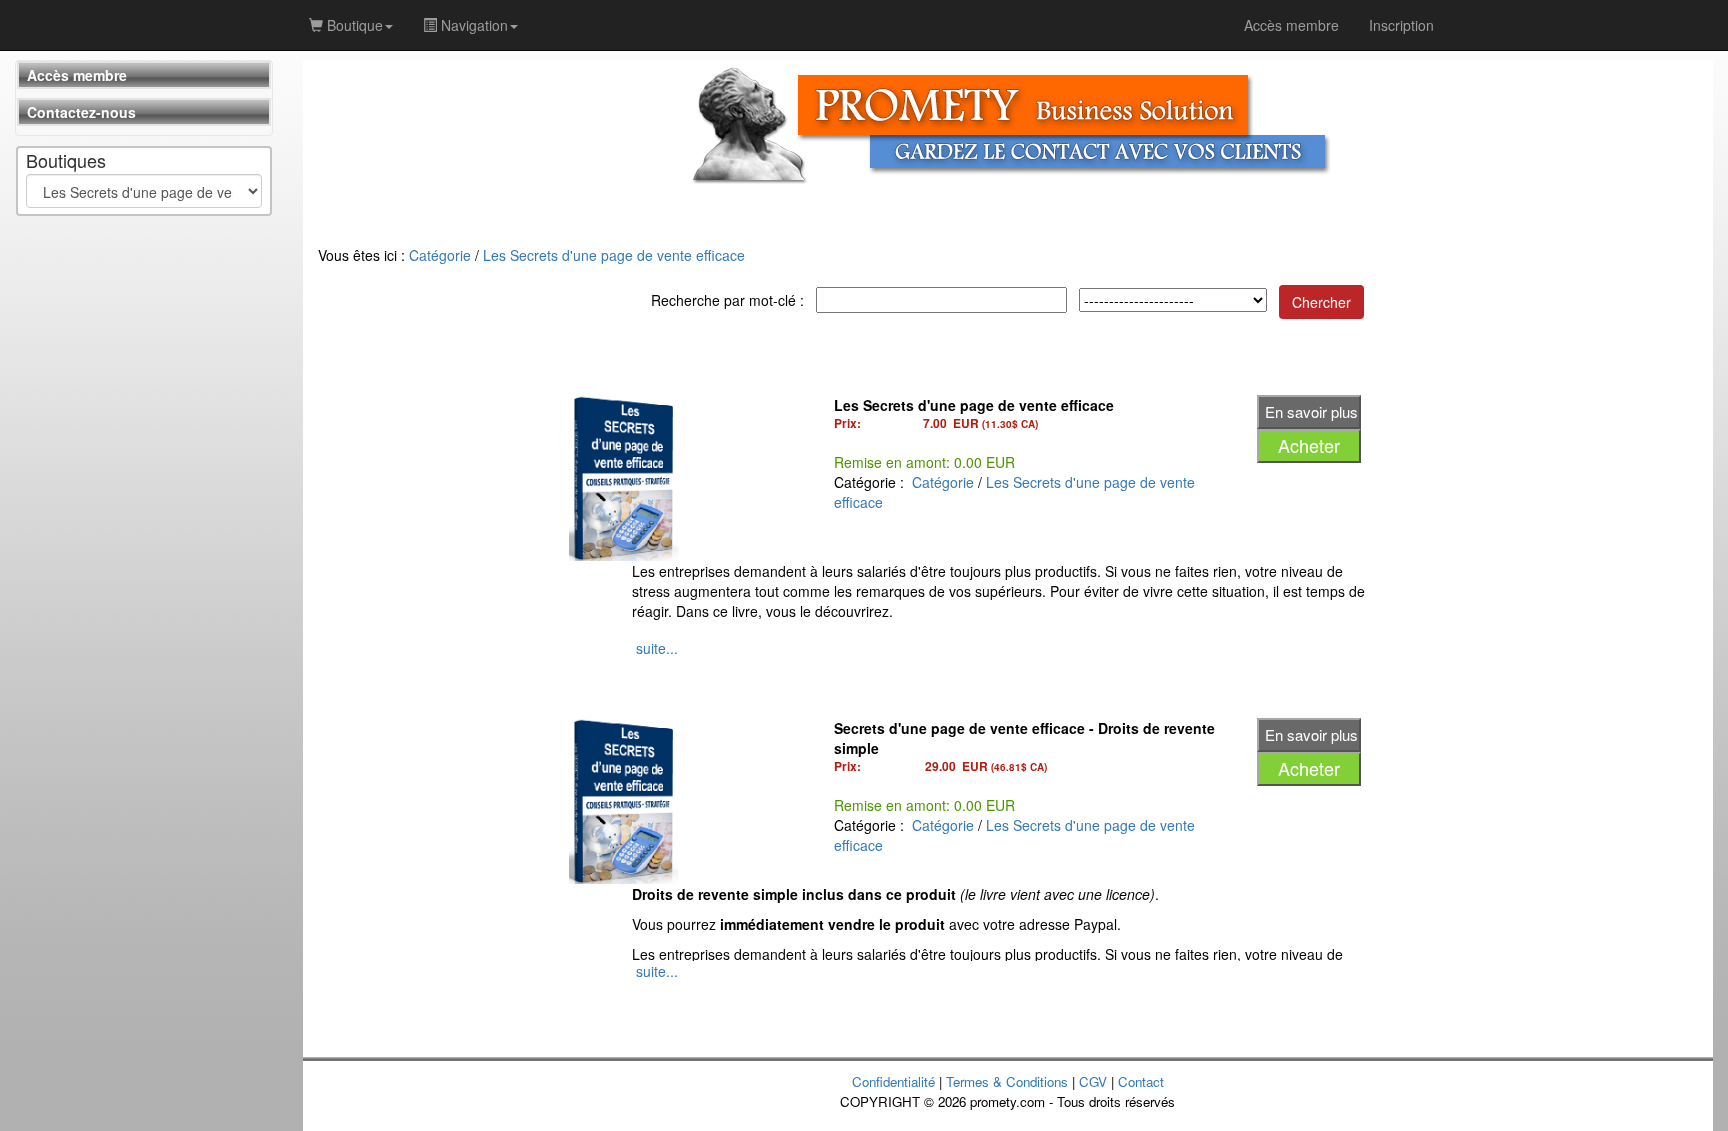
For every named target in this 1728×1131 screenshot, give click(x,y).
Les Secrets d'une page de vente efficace (614, 255)
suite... (657, 648)
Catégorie (440, 255)
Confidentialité (893, 1081)
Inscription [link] (1401, 25)
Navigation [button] (472, 25)
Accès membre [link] (1291, 25)
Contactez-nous (81, 112)
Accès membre (77, 75)
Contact (1141, 1081)
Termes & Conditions (1007, 1081)
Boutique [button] (353, 25)
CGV (1093, 1081)
